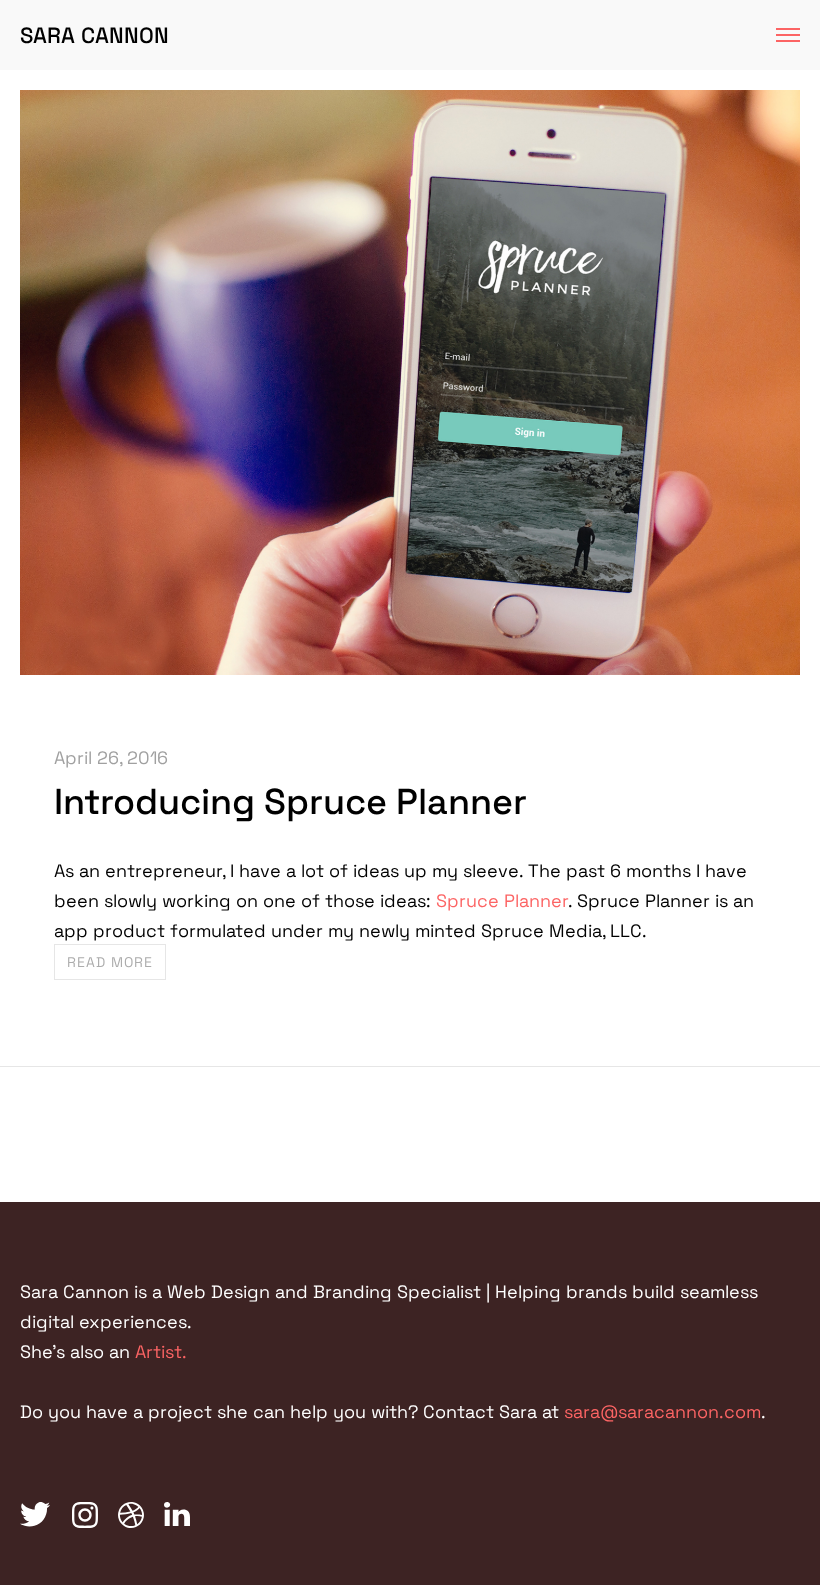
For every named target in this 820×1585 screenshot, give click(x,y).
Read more (110, 962)
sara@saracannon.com (662, 1411)
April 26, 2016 (111, 757)
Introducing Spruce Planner (290, 802)
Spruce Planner (502, 900)
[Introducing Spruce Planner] (410, 668)
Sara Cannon (94, 35)
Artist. (161, 1351)
